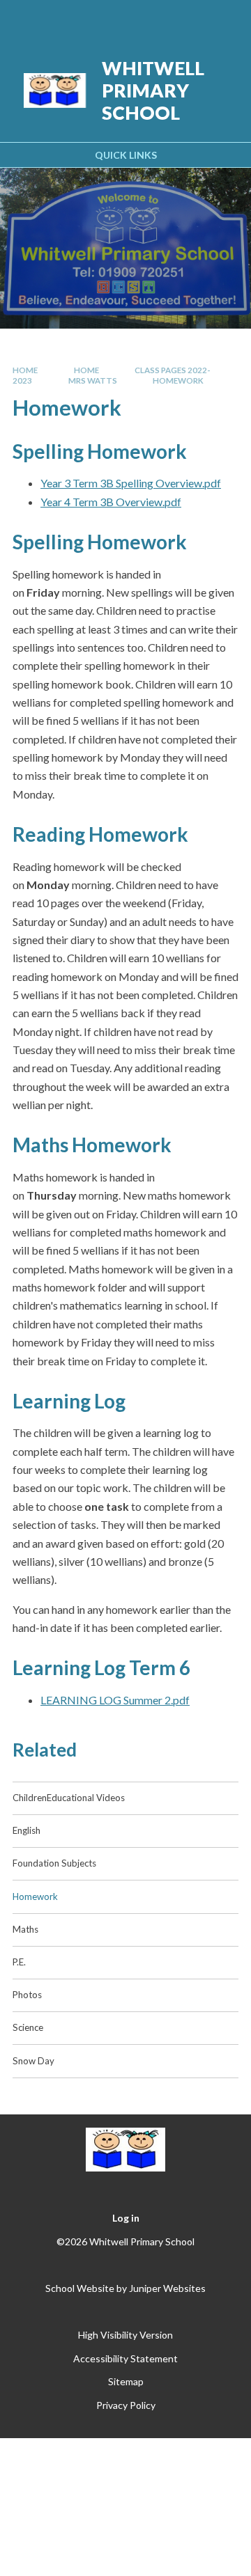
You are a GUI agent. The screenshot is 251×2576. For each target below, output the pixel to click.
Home (25, 370)
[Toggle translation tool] (151, 19)
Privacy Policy (126, 2405)
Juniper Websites (167, 2288)
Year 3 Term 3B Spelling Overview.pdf (131, 483)
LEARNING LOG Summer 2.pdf (115, 1700)
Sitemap (126, 2381)
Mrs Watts (93, 380)
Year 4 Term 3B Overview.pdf (111, 502)
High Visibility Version (125, 2335)
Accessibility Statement (125, 2358)
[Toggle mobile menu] (222, 19)
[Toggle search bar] (186, 19)
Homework (178, 380)
